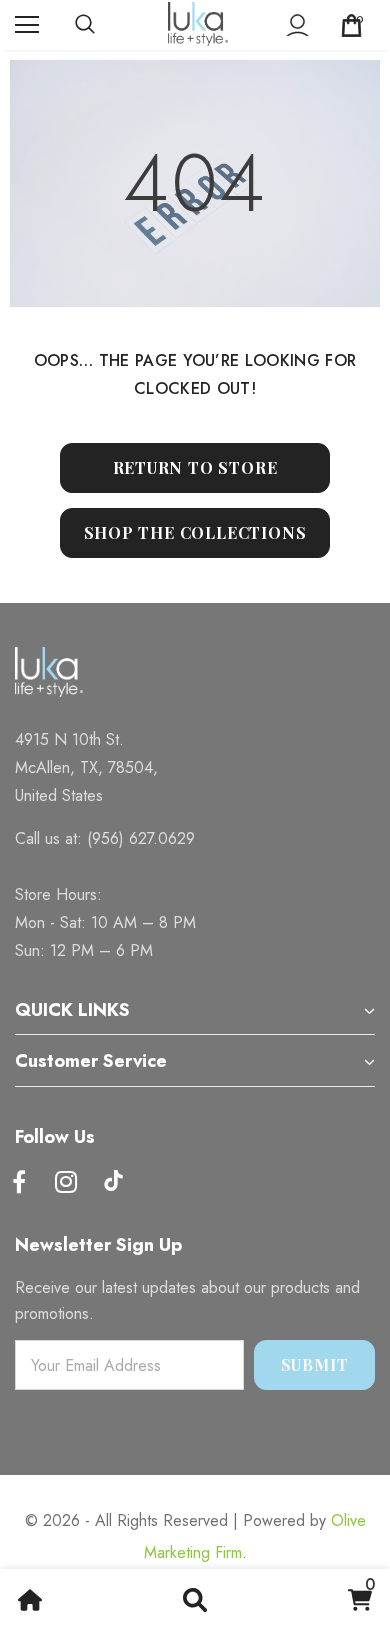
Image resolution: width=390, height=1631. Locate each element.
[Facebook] (19, 1183)
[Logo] (198, 24)
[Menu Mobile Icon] (27, 25)
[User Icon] (297, 25)
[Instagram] (66, 1183)
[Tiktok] (113, 1183)
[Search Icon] (105, 25)
